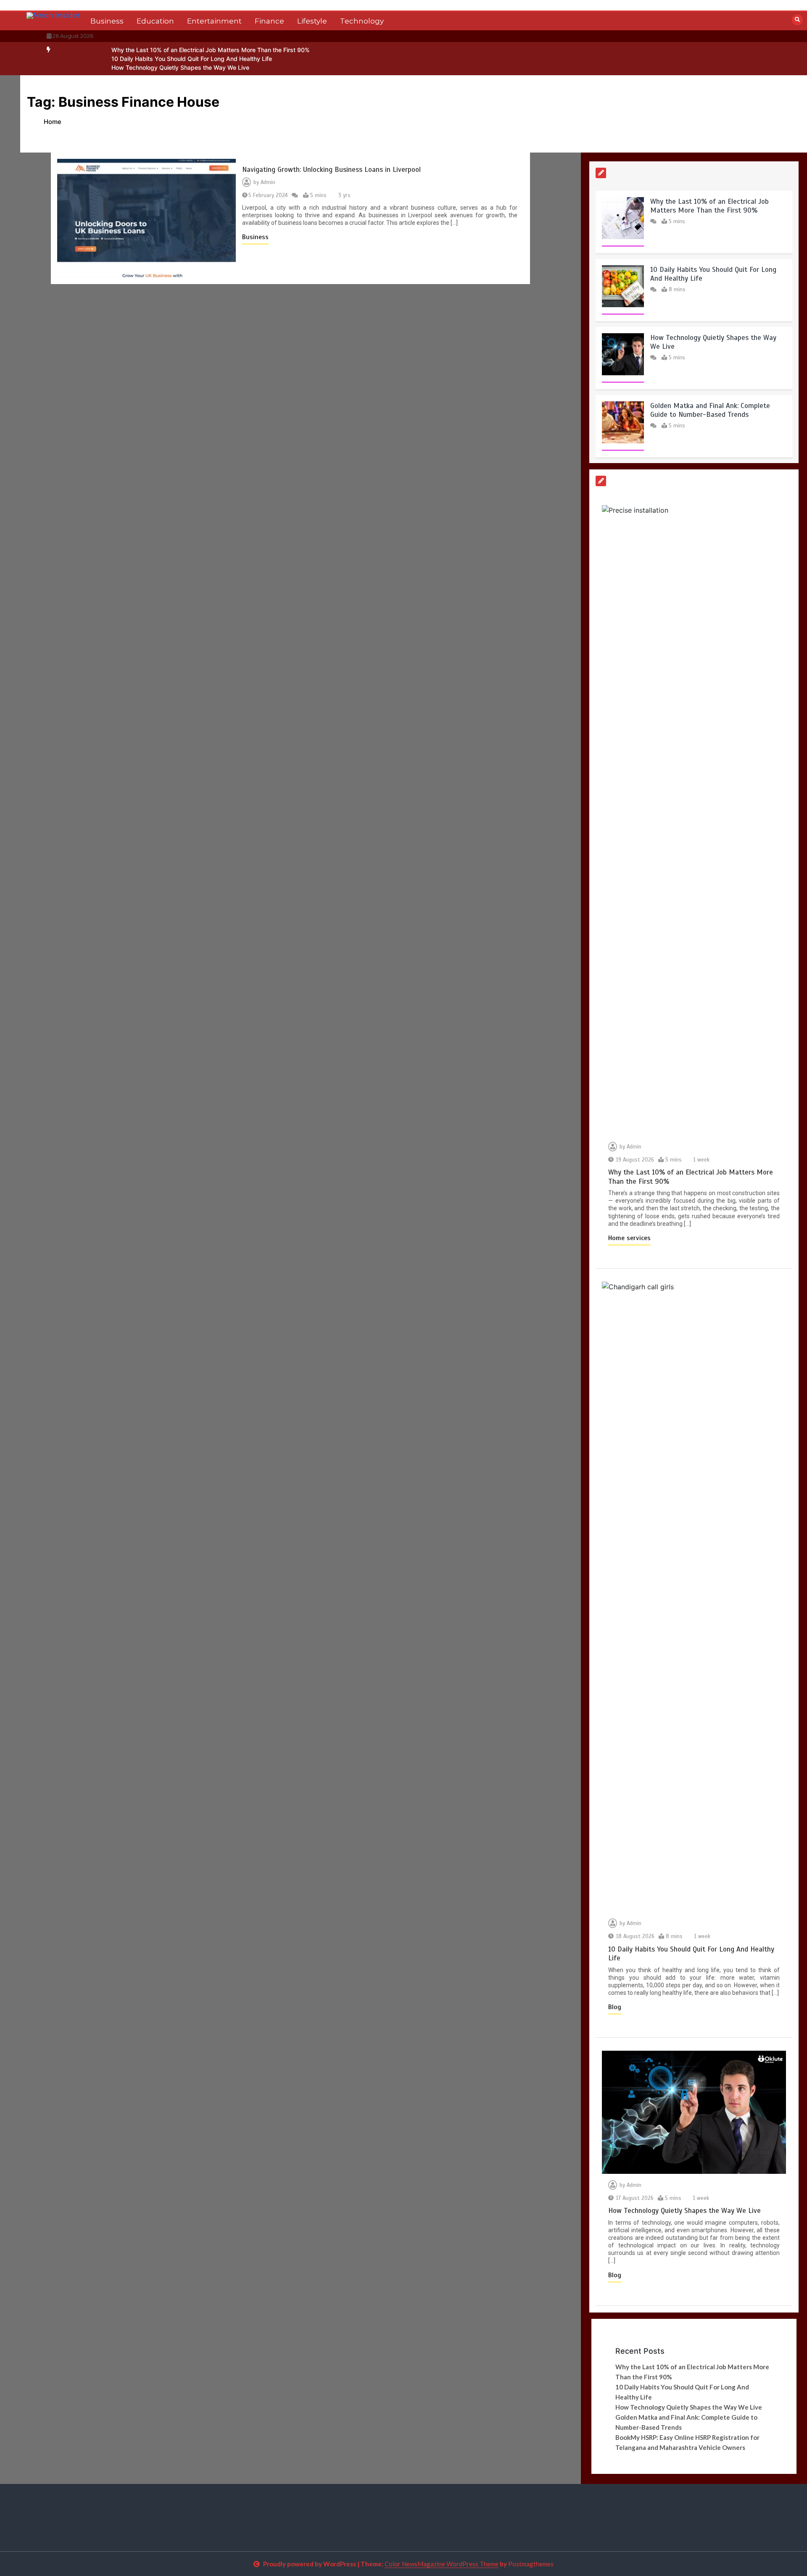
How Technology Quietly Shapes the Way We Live (180, 67)
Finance (269, 21)
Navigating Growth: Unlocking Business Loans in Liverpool (331, 170)
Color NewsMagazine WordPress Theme (442, 2564)
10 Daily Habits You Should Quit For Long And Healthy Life (192, 59)
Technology (362, 21)
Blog (615, 2007)
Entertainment (214, 21)
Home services (629, 1238)
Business (107, 21)
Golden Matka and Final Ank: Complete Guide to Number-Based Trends (710, 410)
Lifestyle (312, 21)
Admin (268, 182)
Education (155, 21)
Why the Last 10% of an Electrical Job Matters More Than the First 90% (211, 50)
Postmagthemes (531, 2564)
